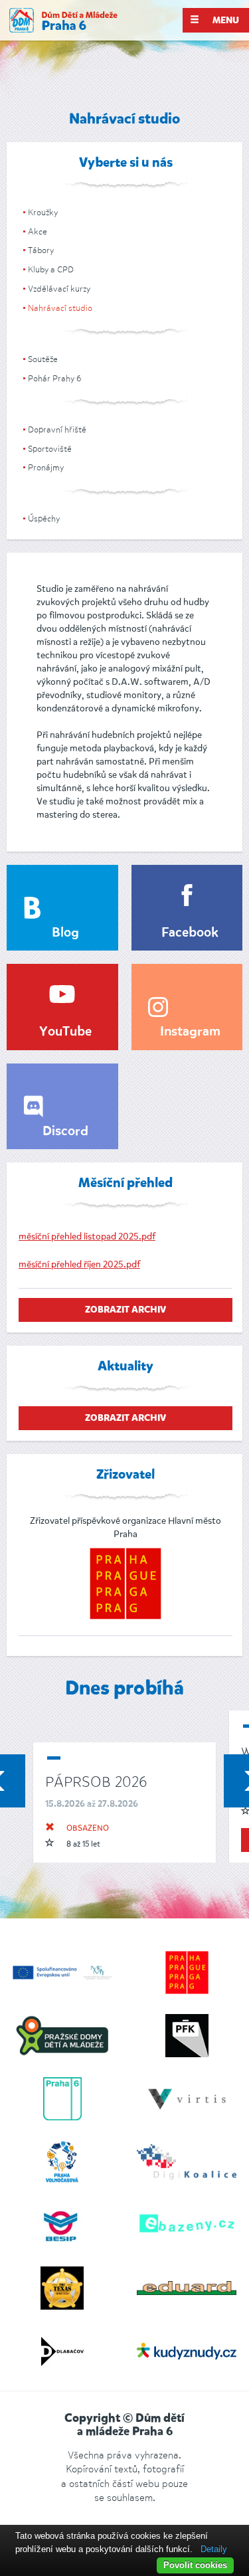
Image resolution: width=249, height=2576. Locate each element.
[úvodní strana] (63, 20)
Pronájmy (46, 467)
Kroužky (43, 212)
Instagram (190, 1032)
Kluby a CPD (51, 269)
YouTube (65, 1032)
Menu (225, 21)
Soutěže (43, 359)
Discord (65, 1132)
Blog (65, 933)
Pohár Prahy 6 (54, 378)
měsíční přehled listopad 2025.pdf (87, 1237)
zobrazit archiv (125, 1310)
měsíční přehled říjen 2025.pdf (79, 1264)
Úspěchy (44, 518)
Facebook (190, 933)
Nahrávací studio (60, 308)
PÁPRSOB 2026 (96, 1782)
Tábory (41, 250)
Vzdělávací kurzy (59, 289)
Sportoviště (50, 449)
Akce (38, 231)
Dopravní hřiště (57, 429)
